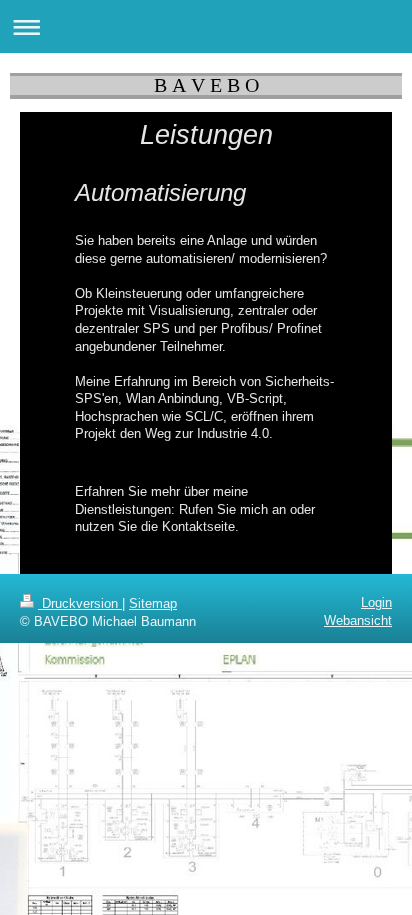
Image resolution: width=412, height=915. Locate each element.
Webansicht (358, 620)
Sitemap (153, 603)
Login (376, 602)
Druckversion (80, 603)
